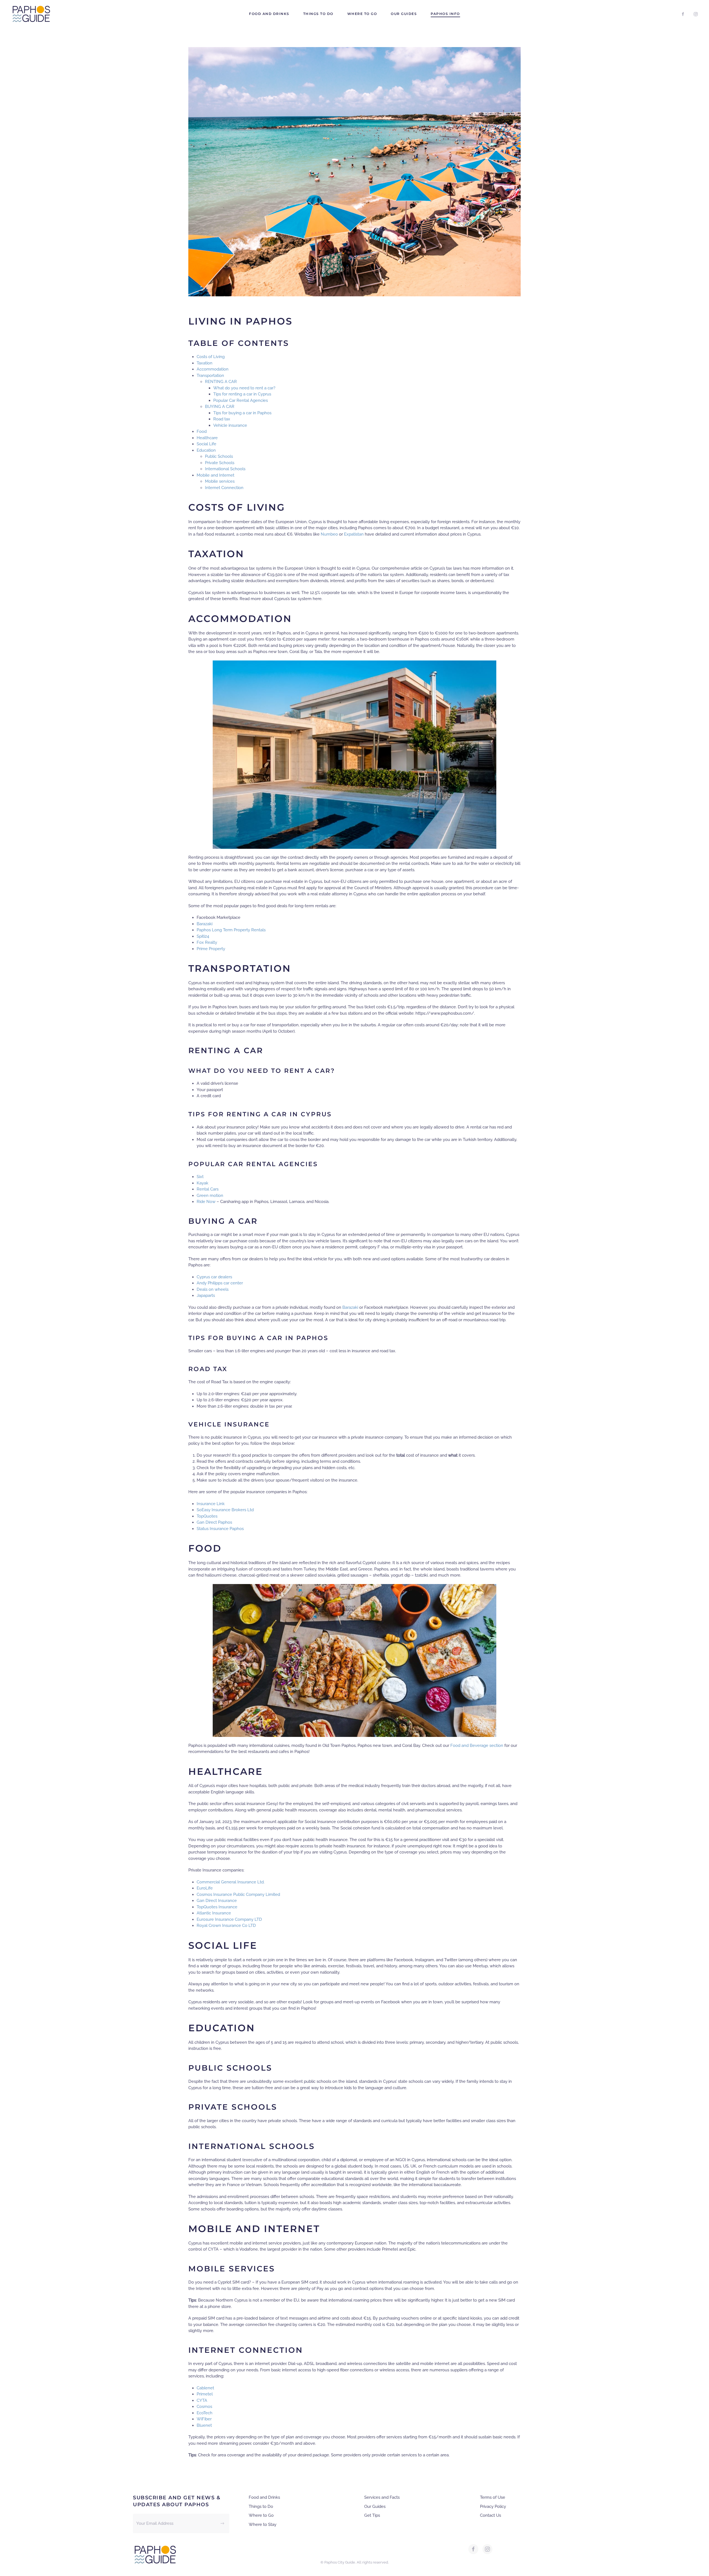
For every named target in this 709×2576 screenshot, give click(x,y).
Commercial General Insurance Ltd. (231, 1882)
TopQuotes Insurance (217, 1907)
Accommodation (213, 369)
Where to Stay (263, 2524)
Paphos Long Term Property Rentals (231, 930)
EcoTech (205, 2413)
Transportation (211, 376)
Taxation (205, 363)
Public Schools (219, 456)
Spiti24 (203, 936)
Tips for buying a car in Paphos (242, 413)
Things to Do (318, 14)
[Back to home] (31, 14)
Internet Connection (224, 488)
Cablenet (205, 2388)
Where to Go (362, 14)
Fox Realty (207, 942)
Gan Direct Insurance (217, 1901)
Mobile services (220, 481)
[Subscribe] (222, 2523)
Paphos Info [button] (445, 14)
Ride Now (206, 1202)
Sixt (201, 1177)
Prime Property (211, 949)
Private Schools (220, 463)
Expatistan (354, 534)
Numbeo (330, 534)
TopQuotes (207, 1516)
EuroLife (205, 1888)
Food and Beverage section (477, 1745)
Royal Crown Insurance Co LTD (226, 1925)
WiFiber (204, 2419)
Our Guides (404, 14)
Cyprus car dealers (214, 1277)
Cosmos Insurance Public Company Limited (238, 1894)
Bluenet (204, 2425)
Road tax (222, 419)
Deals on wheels (213, 1289)
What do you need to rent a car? (245, 388)
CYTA (202, 2400)
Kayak (203, 1183)
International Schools (225, 469)
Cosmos (204, 2407)
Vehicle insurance (230, 425)
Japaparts (206, 1295)
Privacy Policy (493, 2506)
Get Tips (372, 2515)
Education (206, 450)
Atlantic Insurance (214, 1913)
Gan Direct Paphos (214, 1522)
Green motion (210, 1196)
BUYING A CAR (220, 407)
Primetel (205, 2394)
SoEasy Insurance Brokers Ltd (226, 1510)
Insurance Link (211, 1504)
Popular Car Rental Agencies (241, 400)
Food (202, 431)
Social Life (206, 444)
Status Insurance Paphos (220, 1529)
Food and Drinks (269, 14)
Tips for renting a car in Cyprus (242, 394)
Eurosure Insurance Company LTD (229, 1919)
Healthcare (208, 438)
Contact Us (490, 2515)
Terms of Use (493, 2497)
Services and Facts (382, 2497)
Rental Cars (208, 1189)
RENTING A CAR (221, 382)
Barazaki (205, 924)
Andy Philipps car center (220, 1283)
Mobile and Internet (215, 475)
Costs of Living (211, 357)
